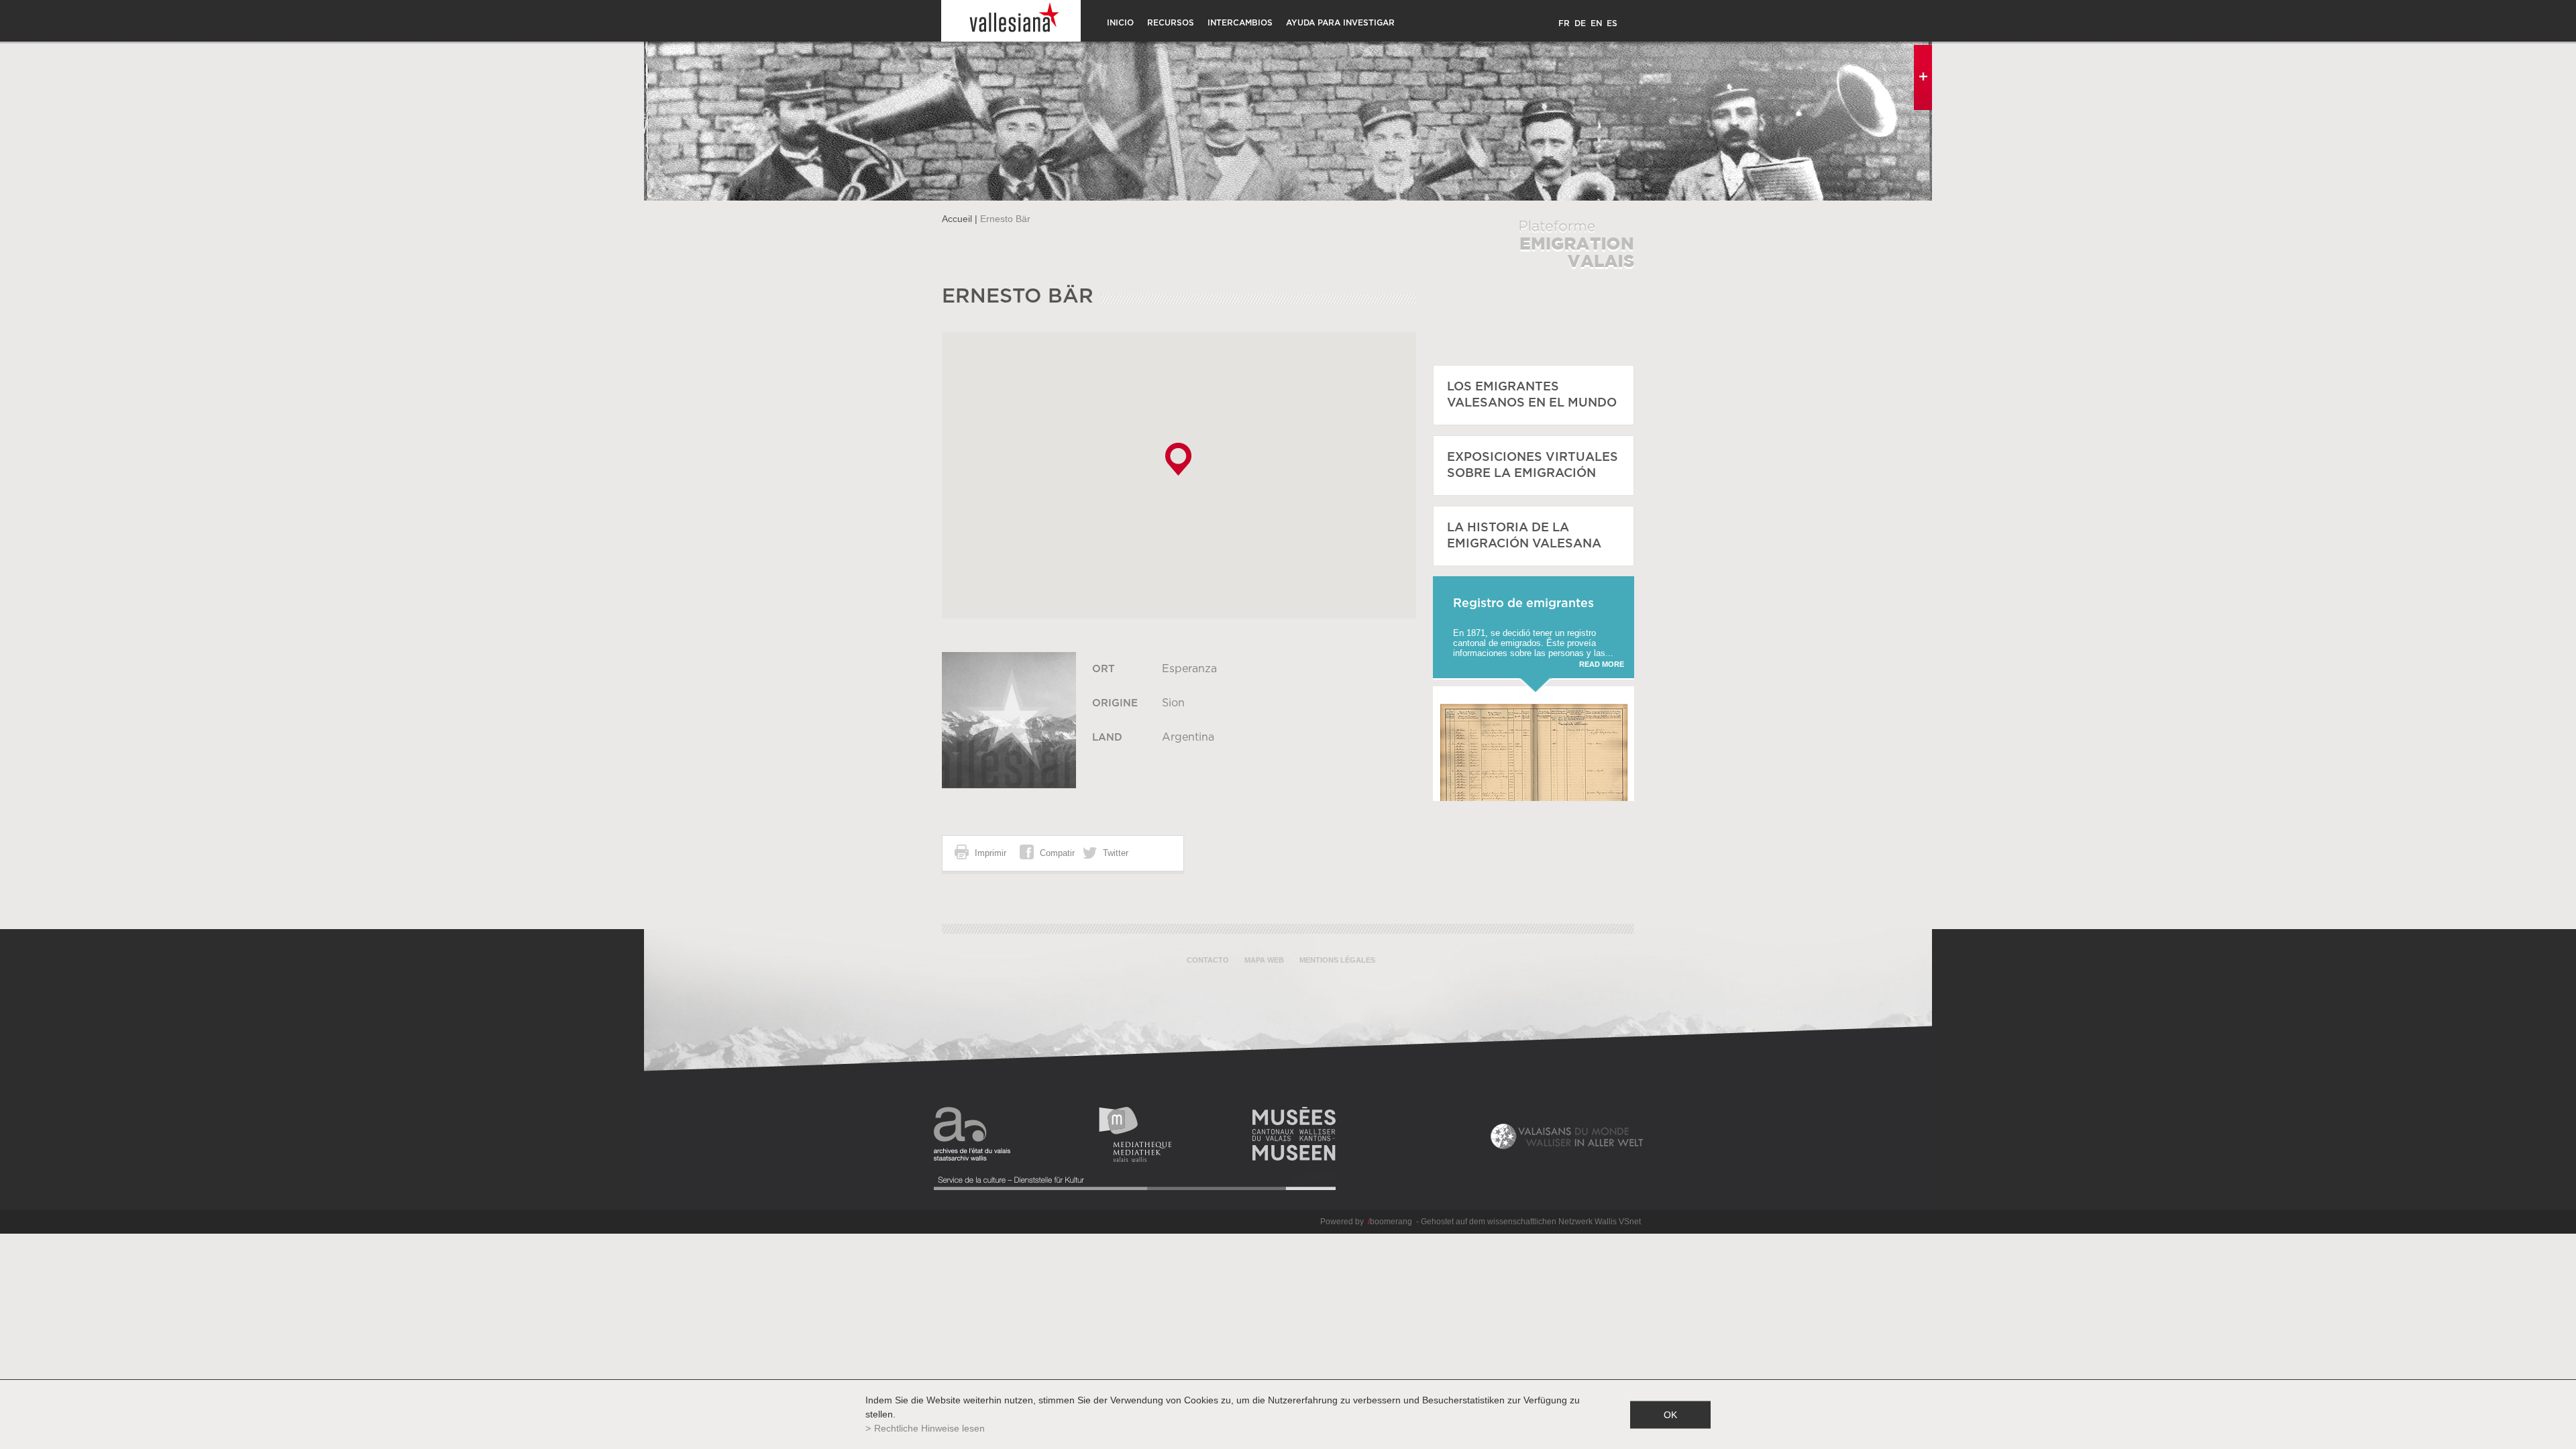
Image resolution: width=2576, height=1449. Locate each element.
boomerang (1390, 1222)
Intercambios (1240, 23)
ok (1670, 1414)
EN (1596, 23)
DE (1580, 23)
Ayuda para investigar (1340, 23)
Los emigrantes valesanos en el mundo (1532, 395)
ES (1612, 23)
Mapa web (1264, 960)
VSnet (1630, 1222)
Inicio (1120, 23)
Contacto (1208, 960)
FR (1564, 23)
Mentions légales (1337, 960)
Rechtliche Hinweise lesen (929, 1428)
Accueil (957, 219)
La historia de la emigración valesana (1524, 536)
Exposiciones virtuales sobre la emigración (1533, 466)
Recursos (1171, 23)
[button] (1178, 459)
